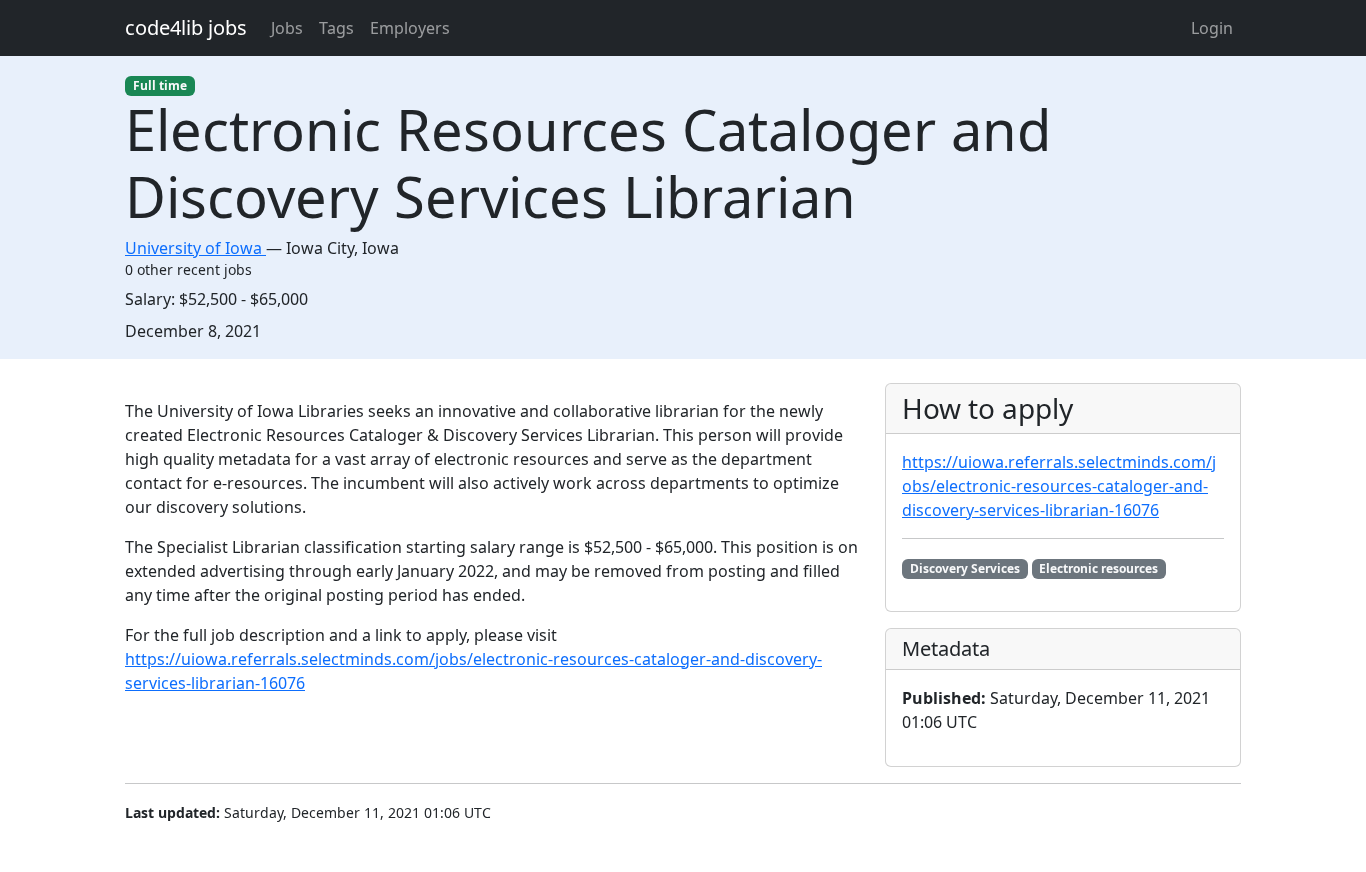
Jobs (287, 28)
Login (1212, 28)
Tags (336, 28)
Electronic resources (1098, 568)
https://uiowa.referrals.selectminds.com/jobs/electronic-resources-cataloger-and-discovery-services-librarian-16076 (1059, 486)
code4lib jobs (186, 27)
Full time (160, 85)
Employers (410, 28)
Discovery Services (965, 568)
